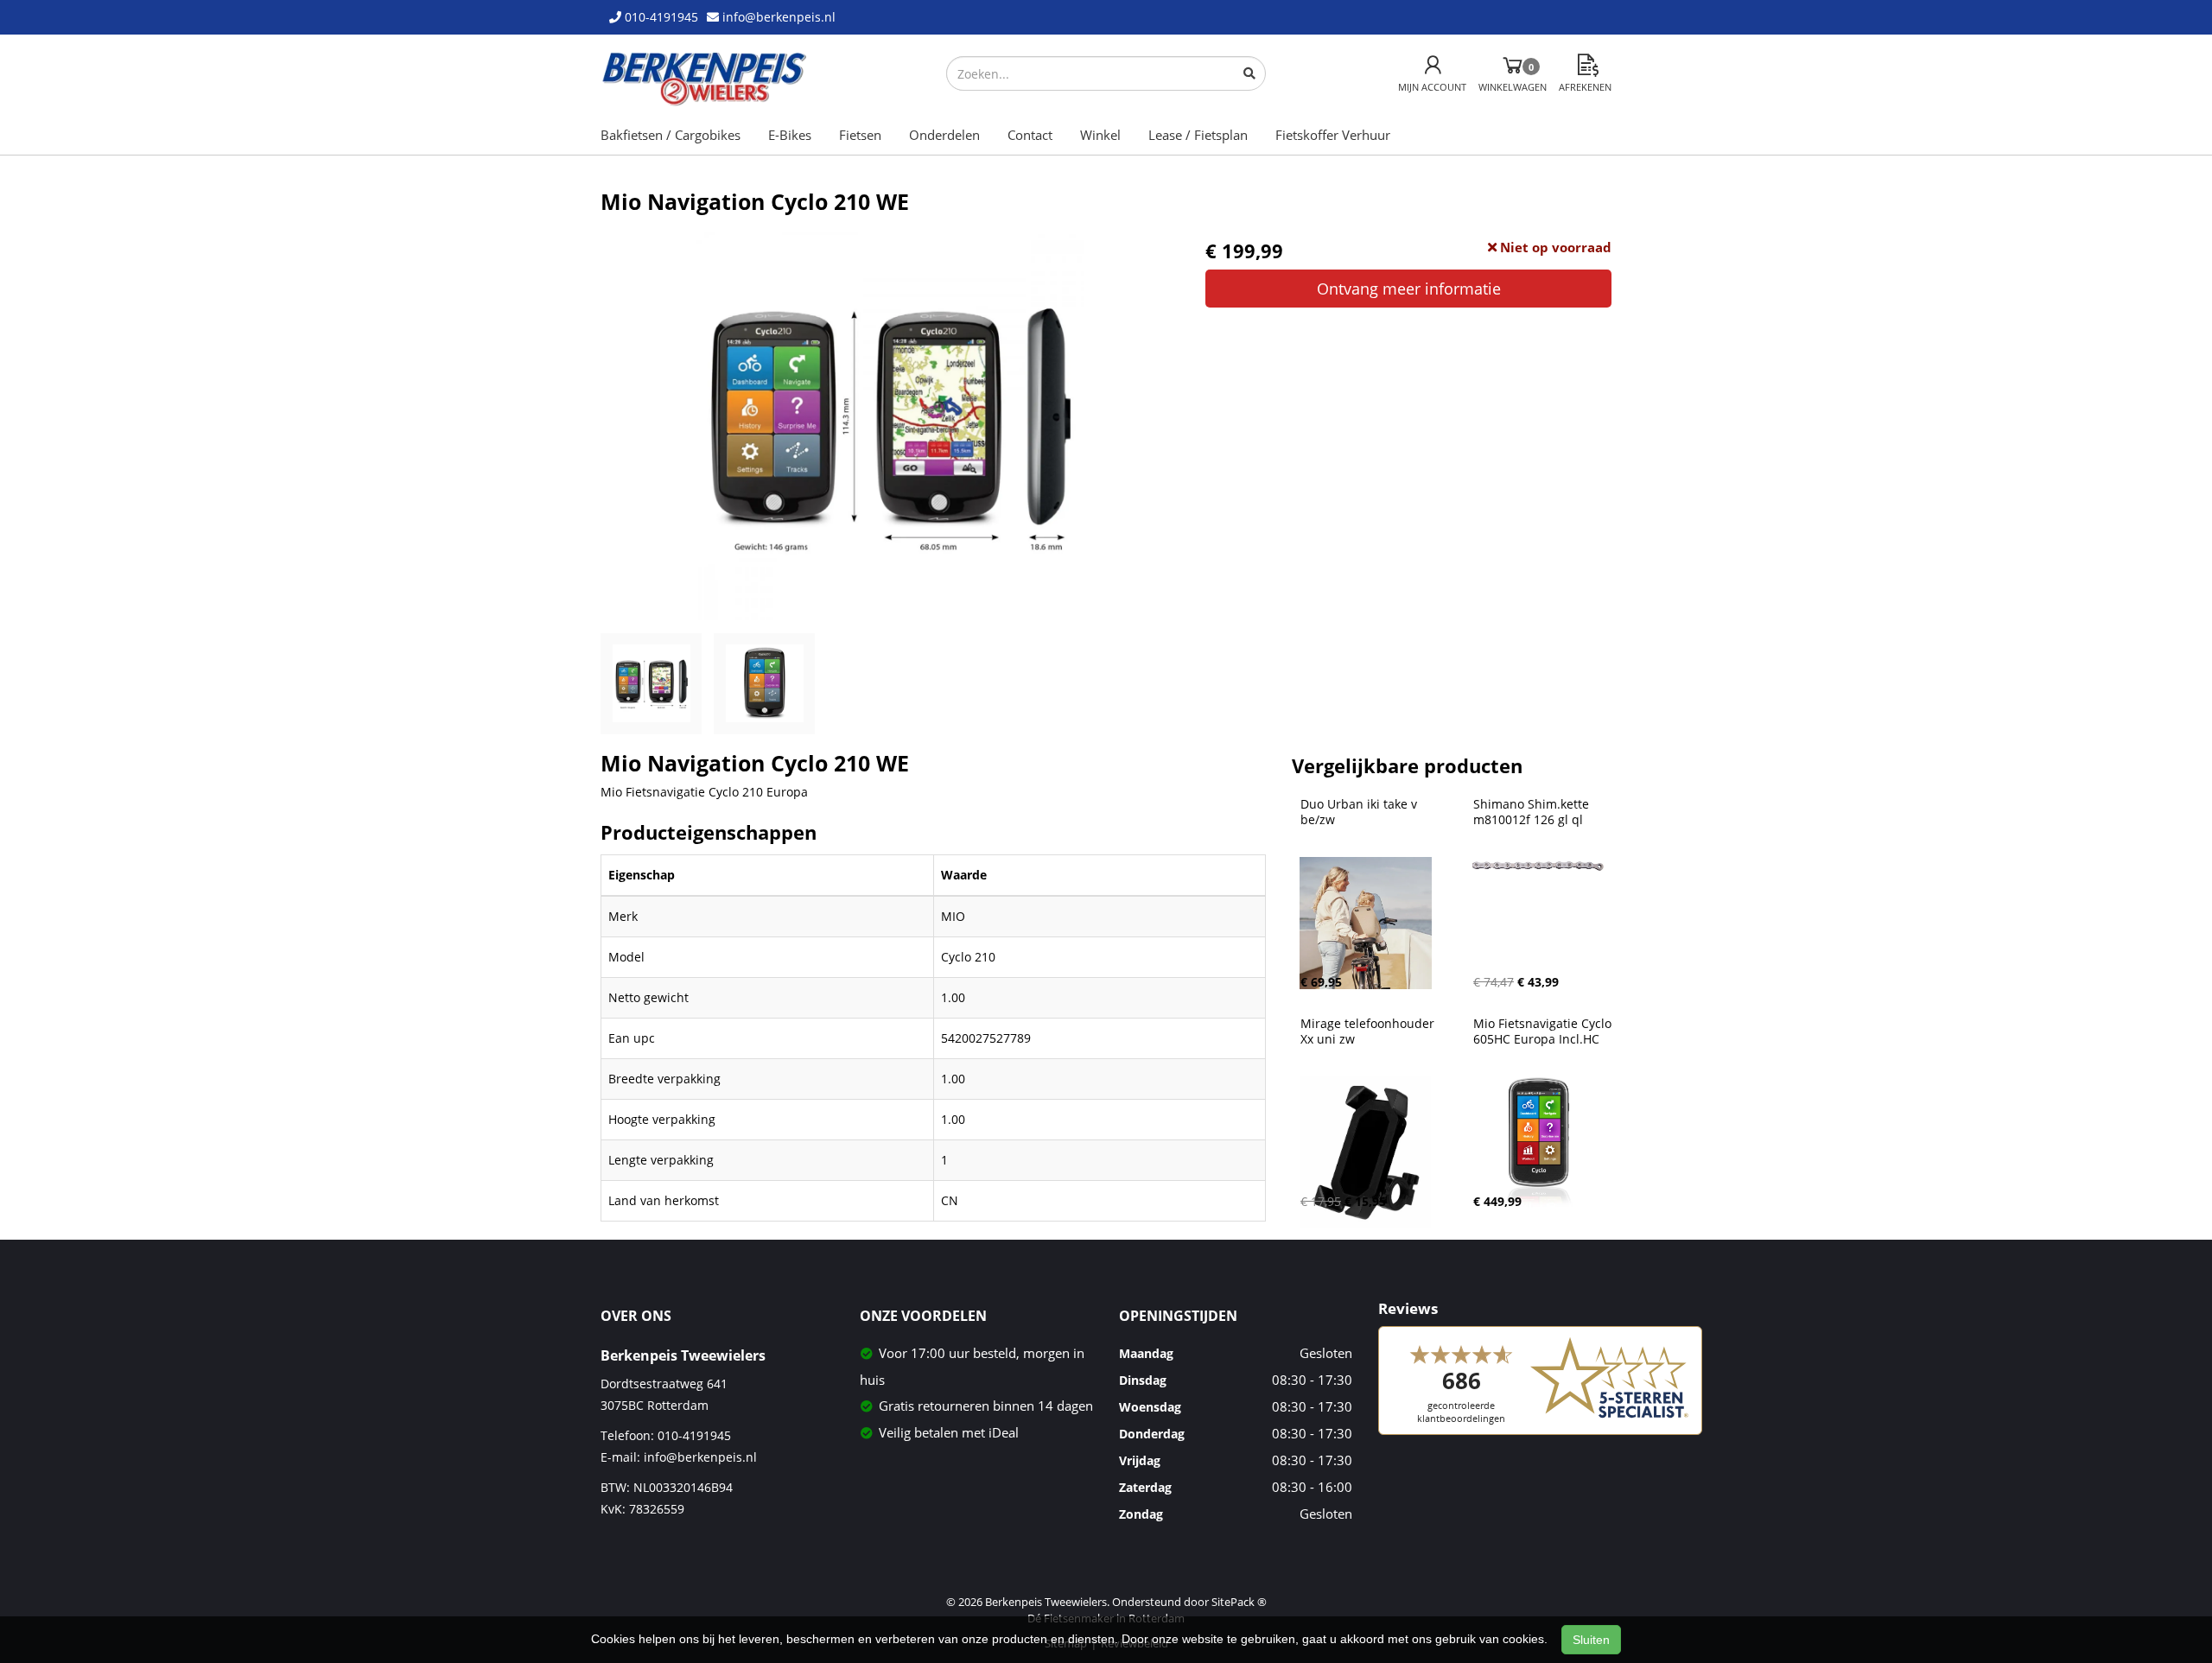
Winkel (1100, 135)
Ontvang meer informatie (1409, 289)
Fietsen (860, 135)
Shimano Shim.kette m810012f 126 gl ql (1533, 812)
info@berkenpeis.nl (700, 1457)
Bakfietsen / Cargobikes (671, 135)
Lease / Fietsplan (1198, 135)
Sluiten (1591, 1640)
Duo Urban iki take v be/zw (1360, 812)
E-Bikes (790, 135)
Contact (1030, 135)
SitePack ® (1239, 1602)
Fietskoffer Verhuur (1333, 135)
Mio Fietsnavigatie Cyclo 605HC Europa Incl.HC (1544, 1031)
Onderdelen (944, 135)
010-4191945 (694, 1435)
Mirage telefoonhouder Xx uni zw (1369, 1031)
